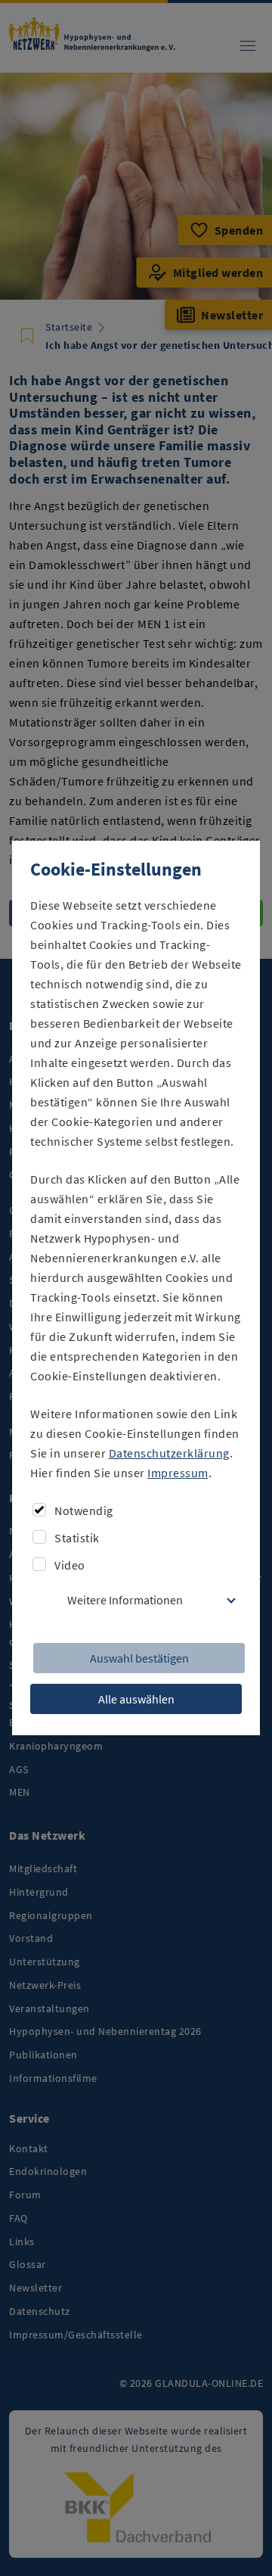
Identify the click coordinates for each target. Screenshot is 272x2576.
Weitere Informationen (125, 1600)
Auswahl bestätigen (139, 1658)
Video (70, 1565)
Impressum (178, 1473)
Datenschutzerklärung (169, 1453)
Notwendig (84, 1510)
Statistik (77, 1538)
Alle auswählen (136, 1699)
